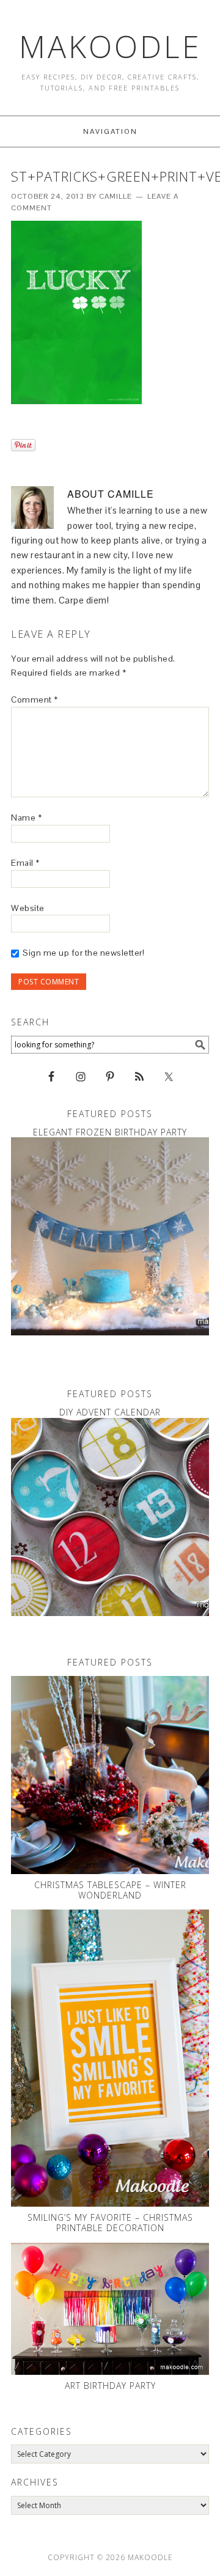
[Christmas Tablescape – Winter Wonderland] (110, 1775)
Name (26, 817)
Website (28, 908)
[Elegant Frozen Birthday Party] (110, 1236)
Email (25, 863)
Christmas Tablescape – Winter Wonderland (110, 1890)
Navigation (110, 131)
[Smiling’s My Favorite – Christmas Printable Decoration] (110, 2058)
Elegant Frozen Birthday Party (110, 1132)
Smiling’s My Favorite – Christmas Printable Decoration (110, 2223)
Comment (35, 699)
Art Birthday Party (110, 2386)
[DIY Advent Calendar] (110, 1517)
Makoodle (110, 46)
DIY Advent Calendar (110, 1412)
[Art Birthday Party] (110, 2309)
